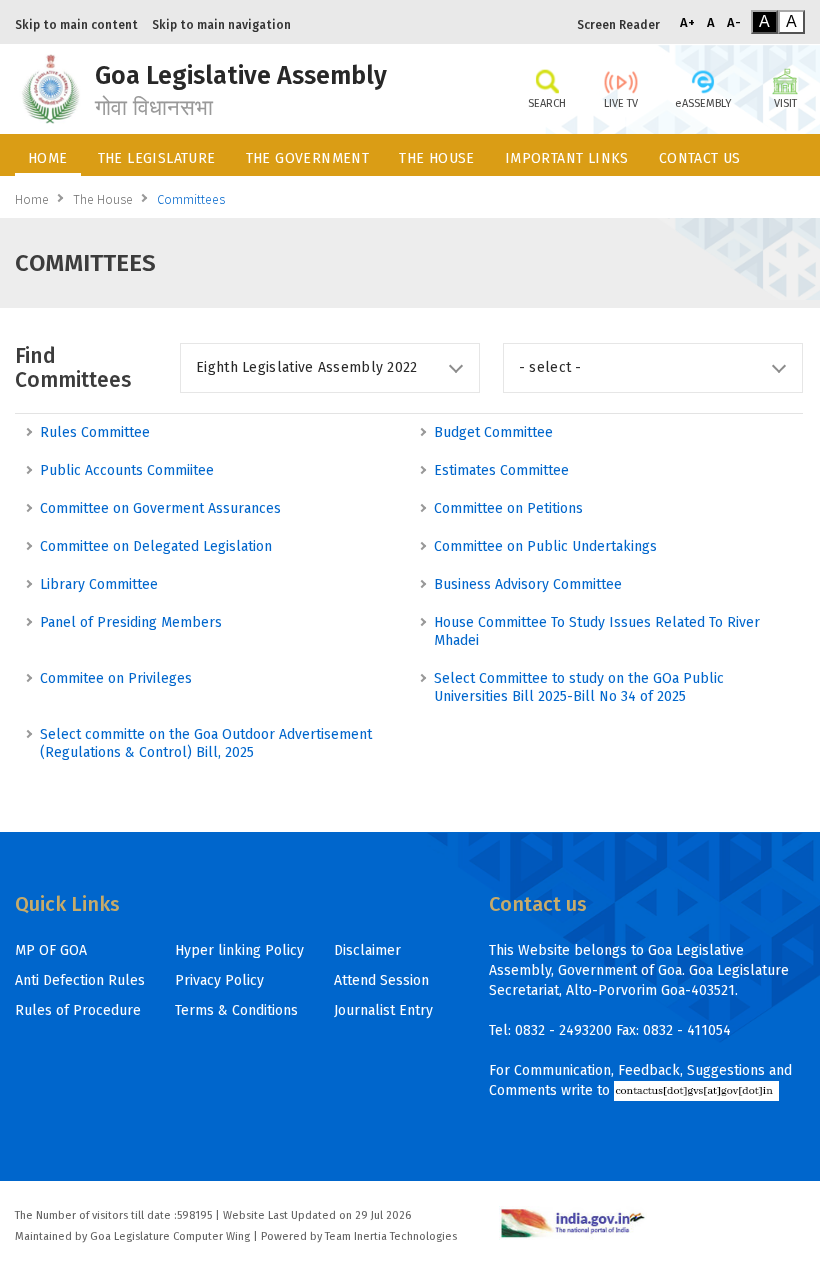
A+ (687, 22)
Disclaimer (367, 950)
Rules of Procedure (78, 1010)
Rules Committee (95, 432)
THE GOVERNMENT (308, 158)
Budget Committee (493, 432)
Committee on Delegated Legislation (156, 546)
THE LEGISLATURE (157, 158)
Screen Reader (618, 25)
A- (734, 22)
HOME (48, 158)
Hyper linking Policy (239, 950)
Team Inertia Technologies (391, 1236)
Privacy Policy (219, 980)
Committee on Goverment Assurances (160, 508)
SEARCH (547, 103)
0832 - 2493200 (563, 1030)
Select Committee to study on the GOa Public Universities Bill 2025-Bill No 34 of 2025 (579, 687)
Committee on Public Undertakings (545, 546)
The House (103, 199)
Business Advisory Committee (528, 584)
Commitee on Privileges (116, 678)
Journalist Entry (383, 1010)
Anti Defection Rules (80, 980)
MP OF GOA (51, 950)
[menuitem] (48, 155)
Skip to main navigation (221, 25)
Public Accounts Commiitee (127, 470)
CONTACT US (700, 158)
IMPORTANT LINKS (567, 158)
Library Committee (99, 584)
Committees (191, 199)
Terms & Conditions (236, 1010)
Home (32, 199)
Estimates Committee (501, 470)
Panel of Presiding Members (131, 622)
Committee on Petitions (508, 508)
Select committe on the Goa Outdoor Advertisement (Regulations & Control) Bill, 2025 (206, 743)
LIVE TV (621, 103)
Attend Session (381, 980)
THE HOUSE (437, 158)
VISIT (785, 103)
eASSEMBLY (703, 103)
